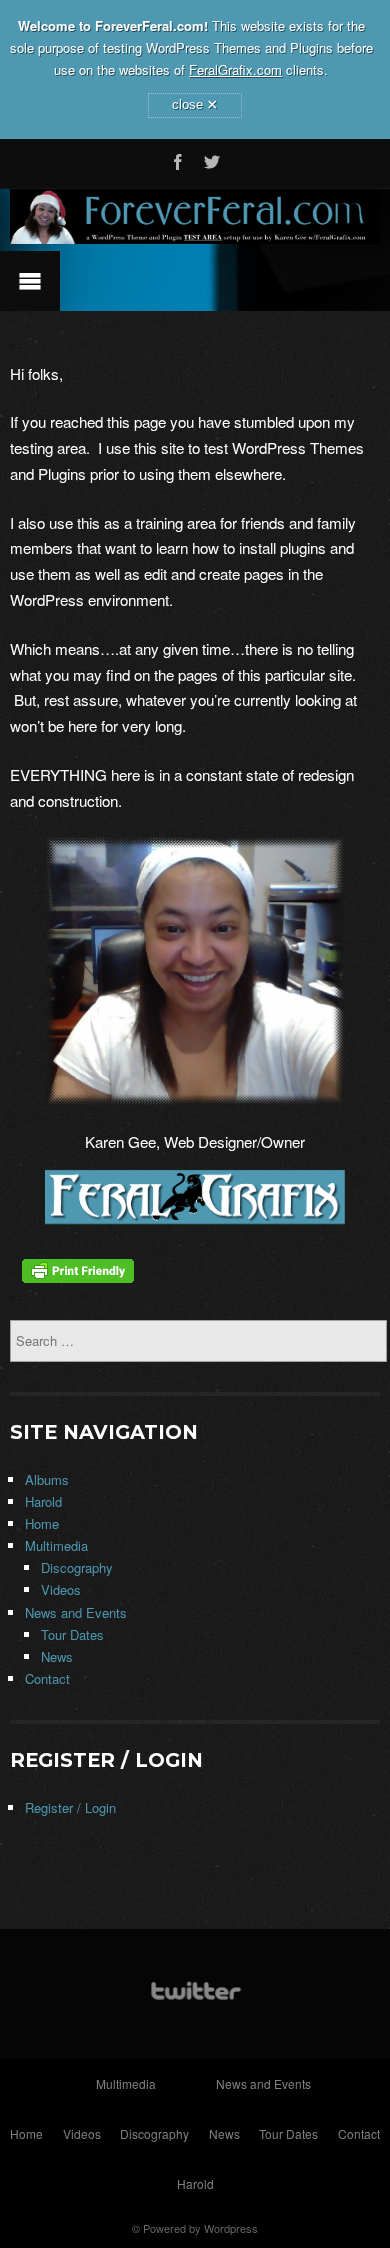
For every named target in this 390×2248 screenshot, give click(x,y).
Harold (43, 1501)
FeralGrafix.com (235, 69)
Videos (61, 1589)
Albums (47, 1479)
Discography (77, 1567)
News (57, 1656)
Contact (47, 1678)
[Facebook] (178, 159)
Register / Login (70, 1807)
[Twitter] (212, 159)
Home (42, 1523)
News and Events (76, 1612)
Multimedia (56, 1545)
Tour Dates (72, 1634)
